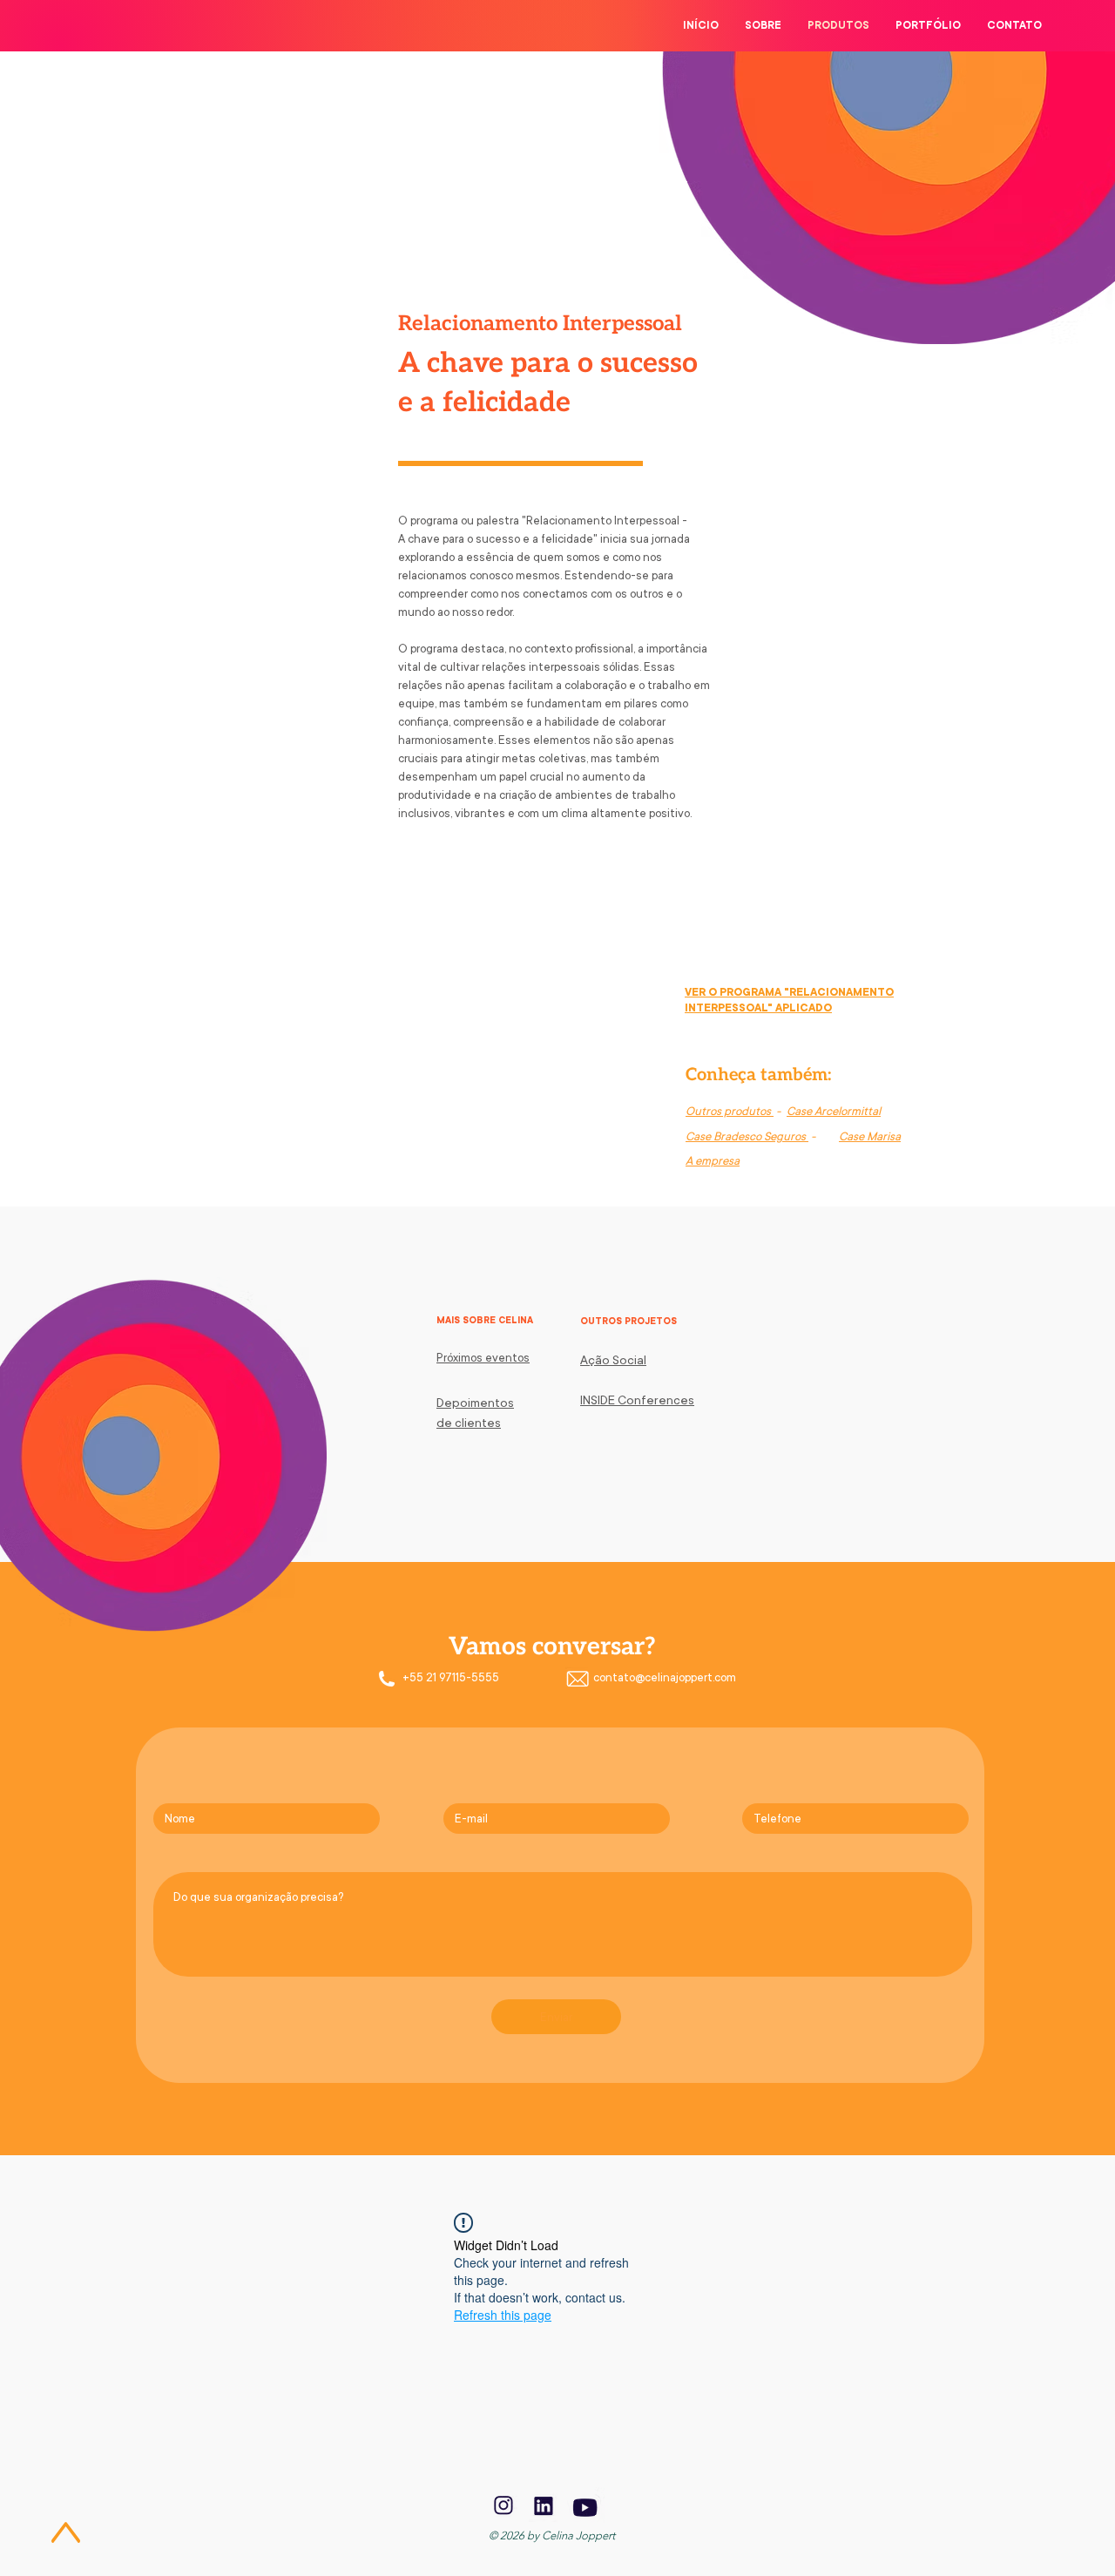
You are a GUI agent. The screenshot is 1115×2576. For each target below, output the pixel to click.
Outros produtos (730, 1111)
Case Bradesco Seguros (747, 1136)
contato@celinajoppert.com (665, 1677)
